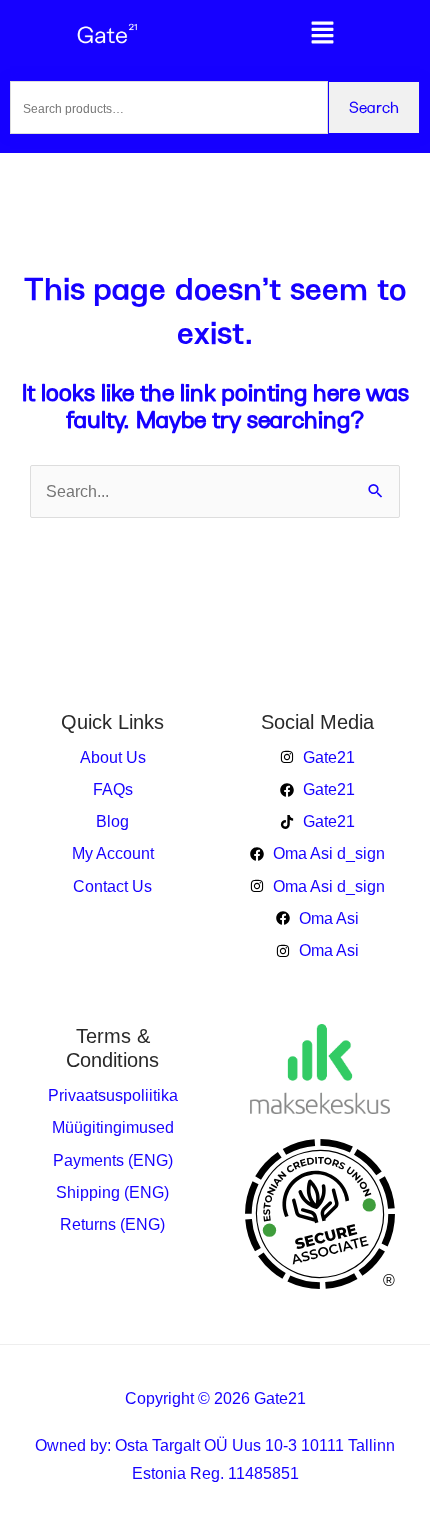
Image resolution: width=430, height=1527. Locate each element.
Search (374, 106)
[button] (322, 35)
